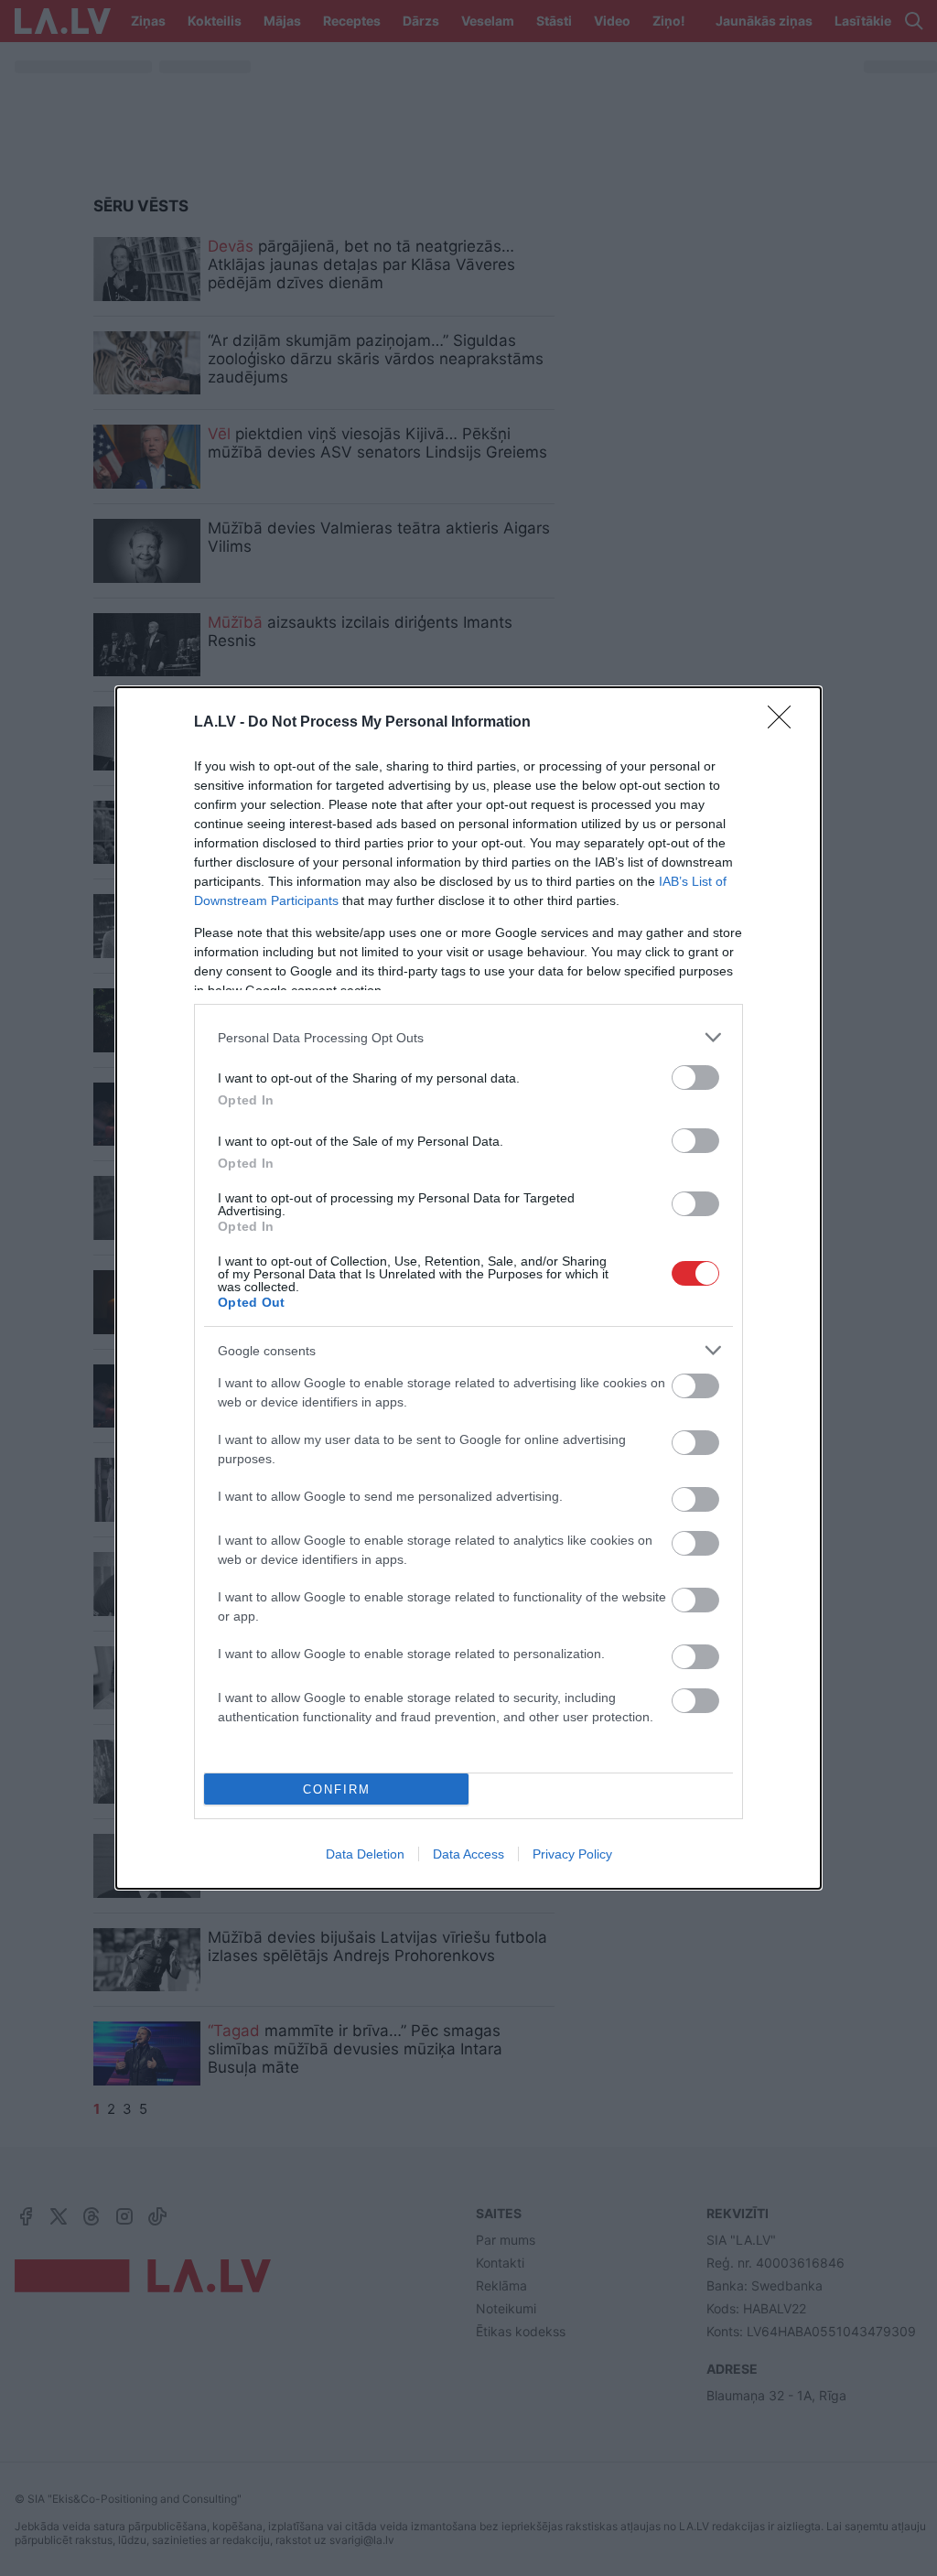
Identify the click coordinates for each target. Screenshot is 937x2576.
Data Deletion (365, 1854)
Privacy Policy (572, 1854)
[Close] (785, 723)
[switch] (695, 1078)
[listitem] (468, 1037)
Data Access (468, 1854)
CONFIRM (337, 1789)
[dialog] (468, 1288)
